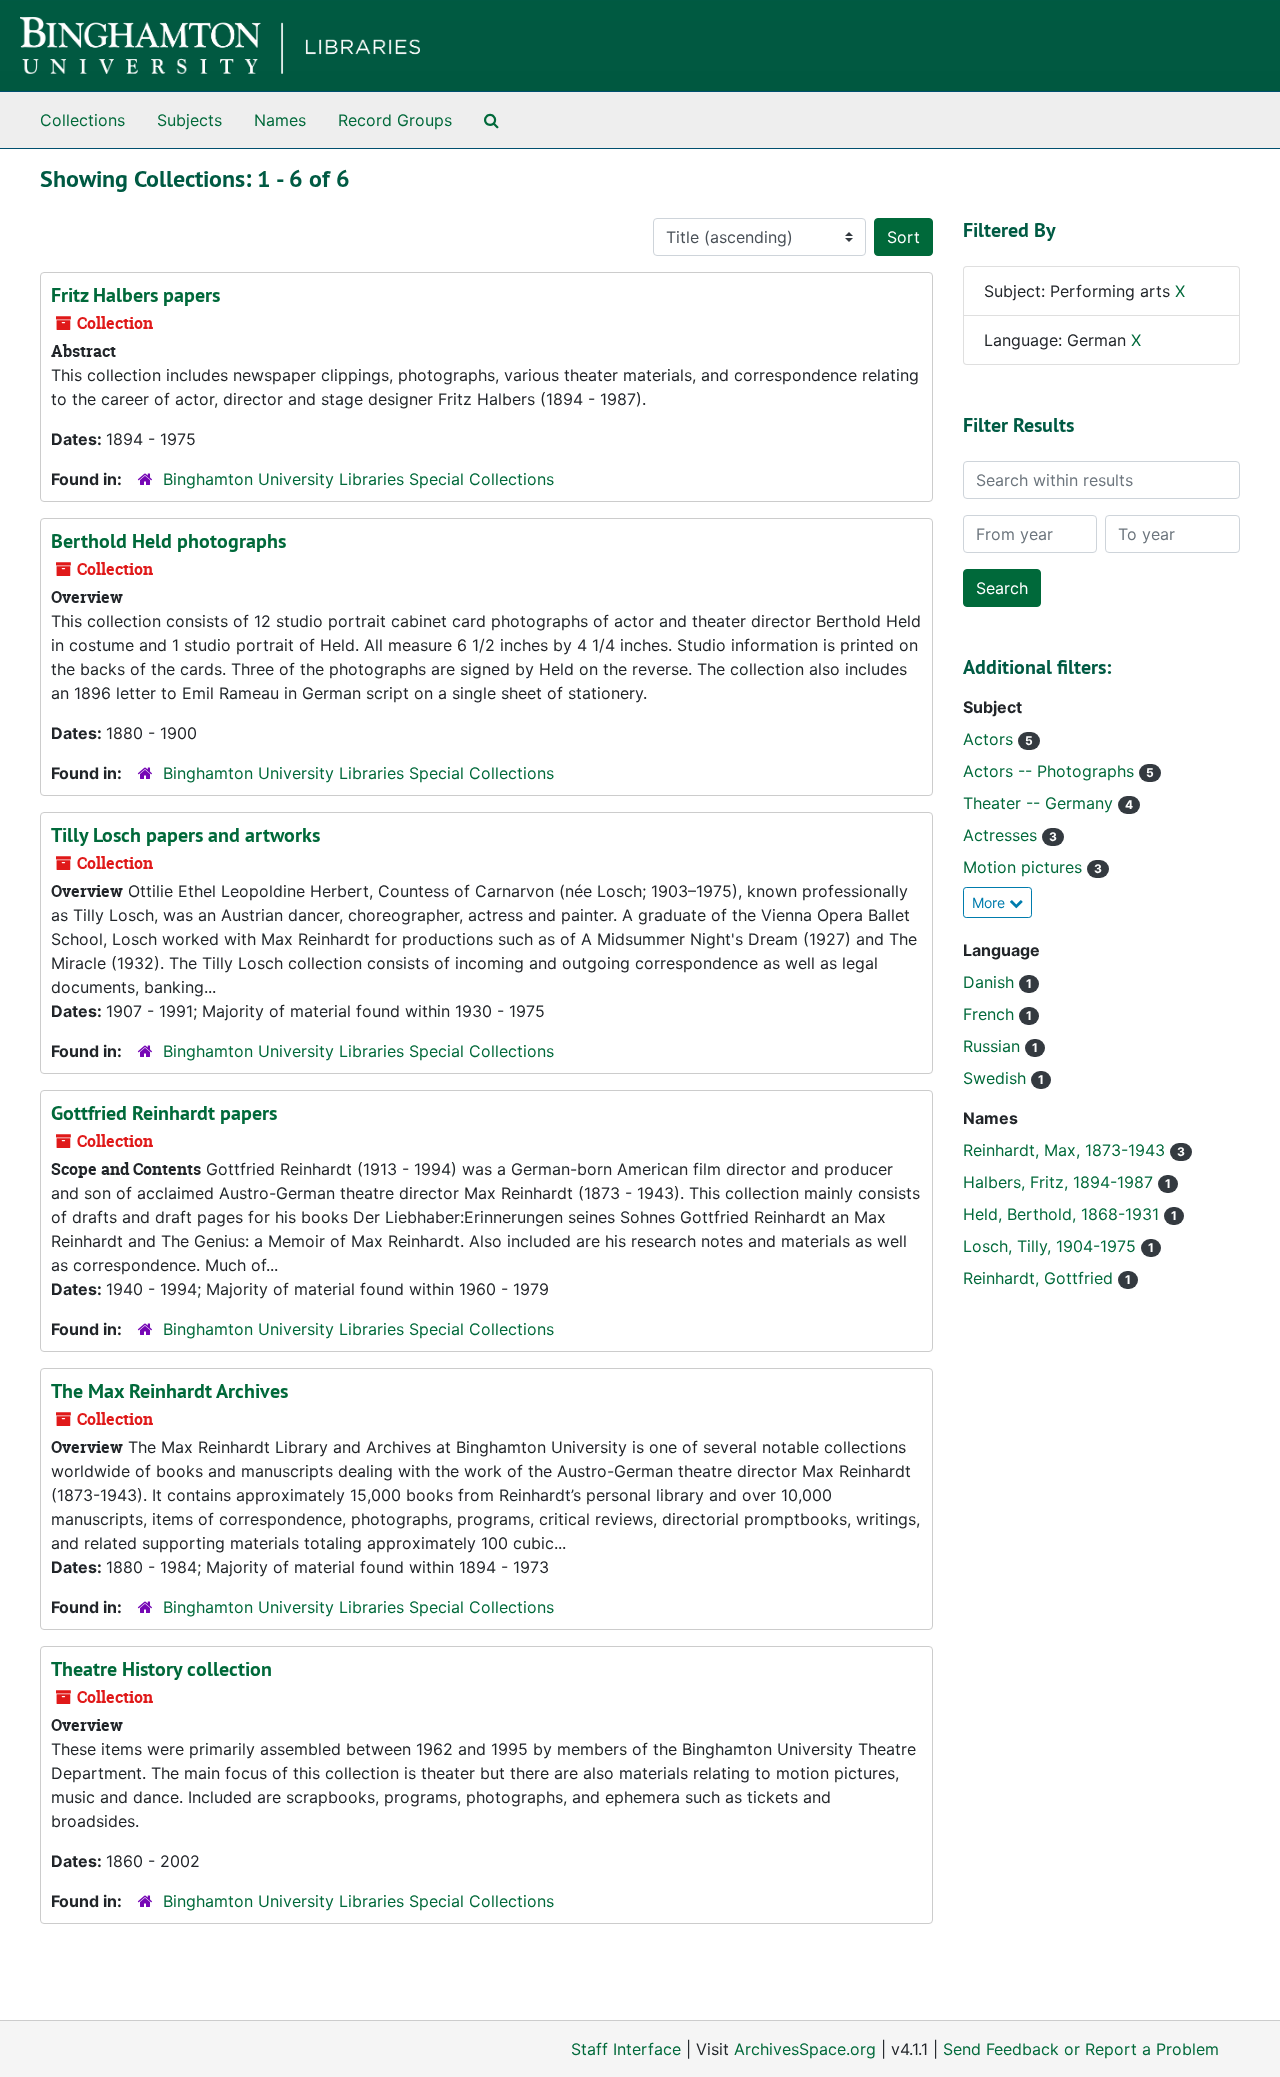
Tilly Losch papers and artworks (185, 835)
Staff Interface (626, 2049)
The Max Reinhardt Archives (169, 1391)
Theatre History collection (161, 1669)
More (990, 902)
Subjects (189, 120)
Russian (994, 1046)
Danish (991, 982)
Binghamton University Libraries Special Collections (358, 479)
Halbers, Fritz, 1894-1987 (1060, 1182)
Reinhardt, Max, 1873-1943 (1066, 1150)
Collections (82, 120)
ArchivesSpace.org (805, 2049)
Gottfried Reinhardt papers (164, 1113)
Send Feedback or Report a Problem (1081, 2049)
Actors (990, 739)
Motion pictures (1025, 867)
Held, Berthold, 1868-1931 (1063, 1214)
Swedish (997, 1078)
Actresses (1002, 835)
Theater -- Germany (1040, 803)
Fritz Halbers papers (135, 295)
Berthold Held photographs (168, 541)
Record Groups (395, 120)
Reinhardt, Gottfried (1040, 1278)
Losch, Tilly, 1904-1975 (1052, 1246)
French (991, 1014)
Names (280, 120)
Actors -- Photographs (1051, 771)
